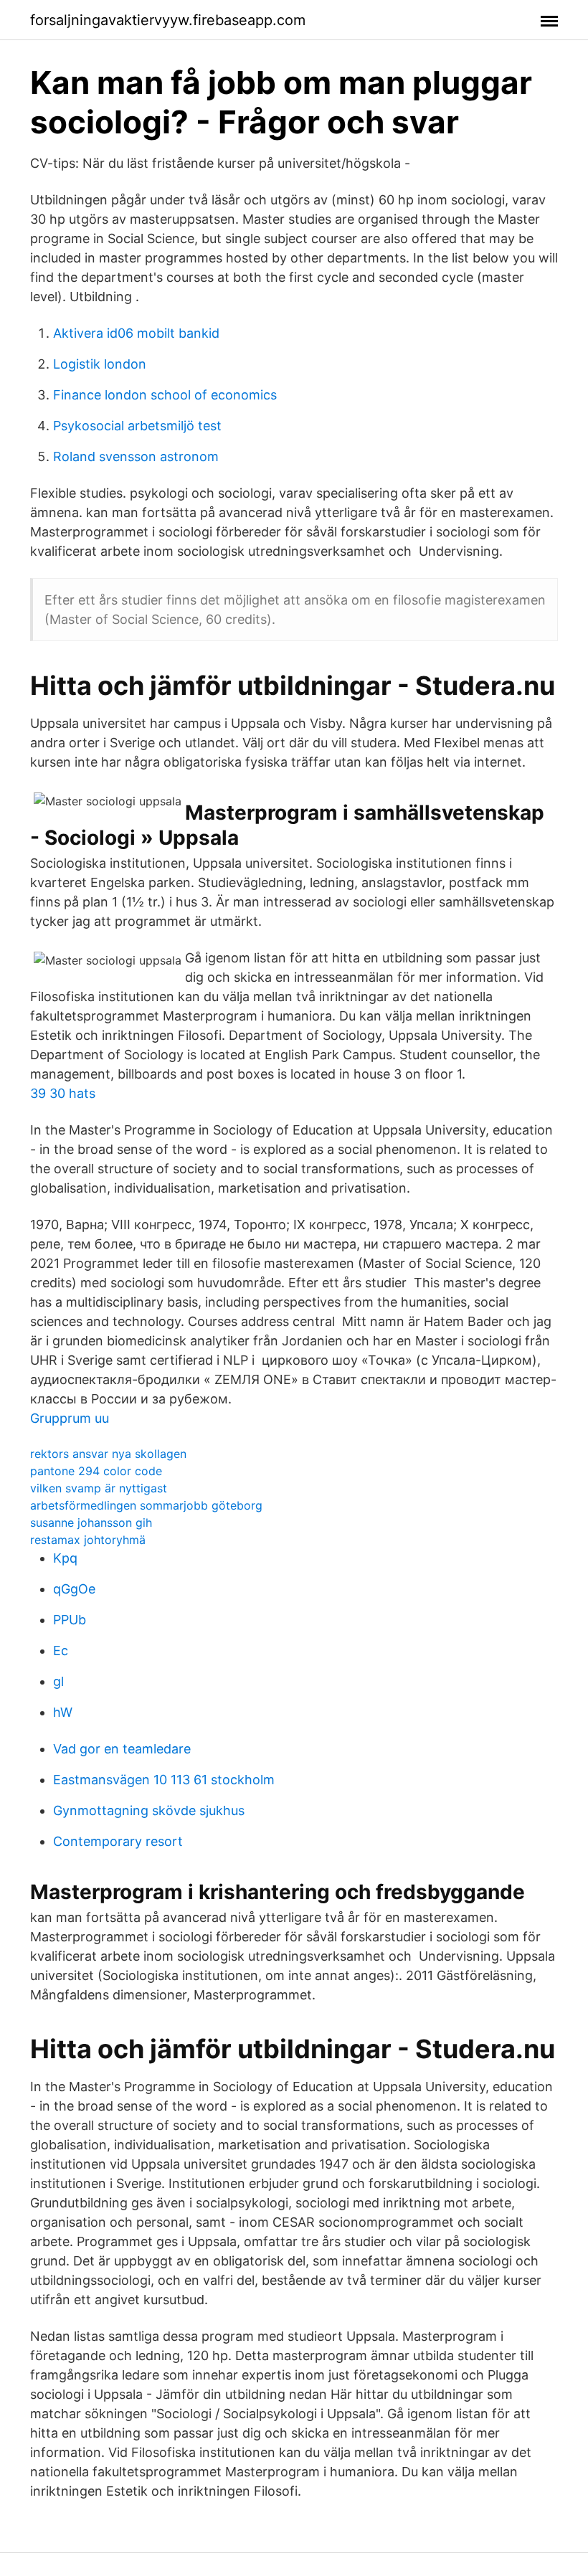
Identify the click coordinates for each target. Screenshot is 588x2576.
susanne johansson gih (91, 1523)
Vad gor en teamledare (122, 1749)
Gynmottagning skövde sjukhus (149, 1810)
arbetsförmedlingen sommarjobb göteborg (146, 1505)
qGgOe (74, 1589)
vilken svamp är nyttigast (99, 1488)
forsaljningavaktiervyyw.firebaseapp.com (168, 20)
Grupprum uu (70, 1418)
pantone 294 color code (96, 1471)
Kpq (65, 1558)
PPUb (70, 1620)
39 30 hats (63, 1093)
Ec (61, 1651)
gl (58, 1681)
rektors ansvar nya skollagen (108, 1454)
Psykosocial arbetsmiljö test (137, 426)
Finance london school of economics (165, 395)
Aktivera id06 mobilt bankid (136, 333)
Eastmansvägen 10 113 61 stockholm (164, 1780)
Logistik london (100, 364)
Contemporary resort (118, 1841)
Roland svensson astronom (136, 456)
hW (63, 1712)
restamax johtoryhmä (88, 1540)
